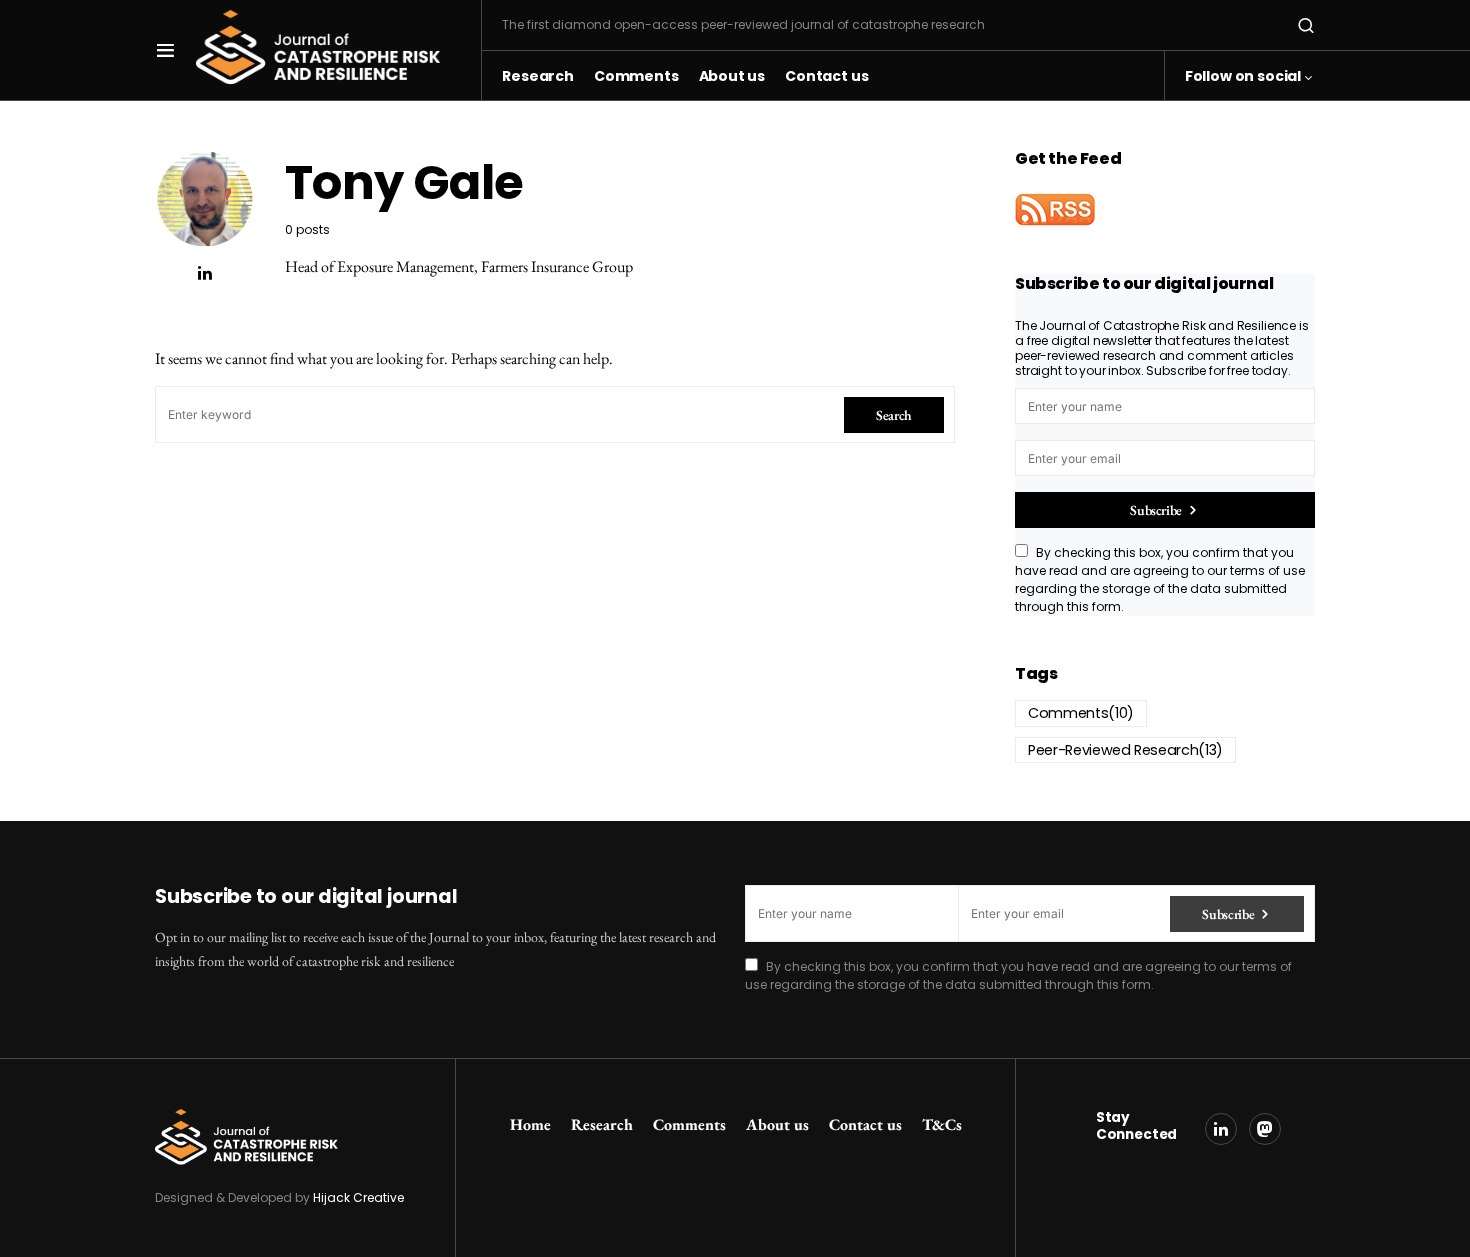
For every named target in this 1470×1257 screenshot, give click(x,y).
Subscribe (1156, 510)
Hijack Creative (358, 1197)
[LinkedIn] (1221, 1129)
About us (777, 1124)
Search (894, 415)
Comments (1081, 713)
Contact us (865, 1124)
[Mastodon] (1265, 1129)
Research (602, 1124)
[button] (165, 50)
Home (530, 1124)
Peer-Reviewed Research (1125, 750)
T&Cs (942, 1124)
